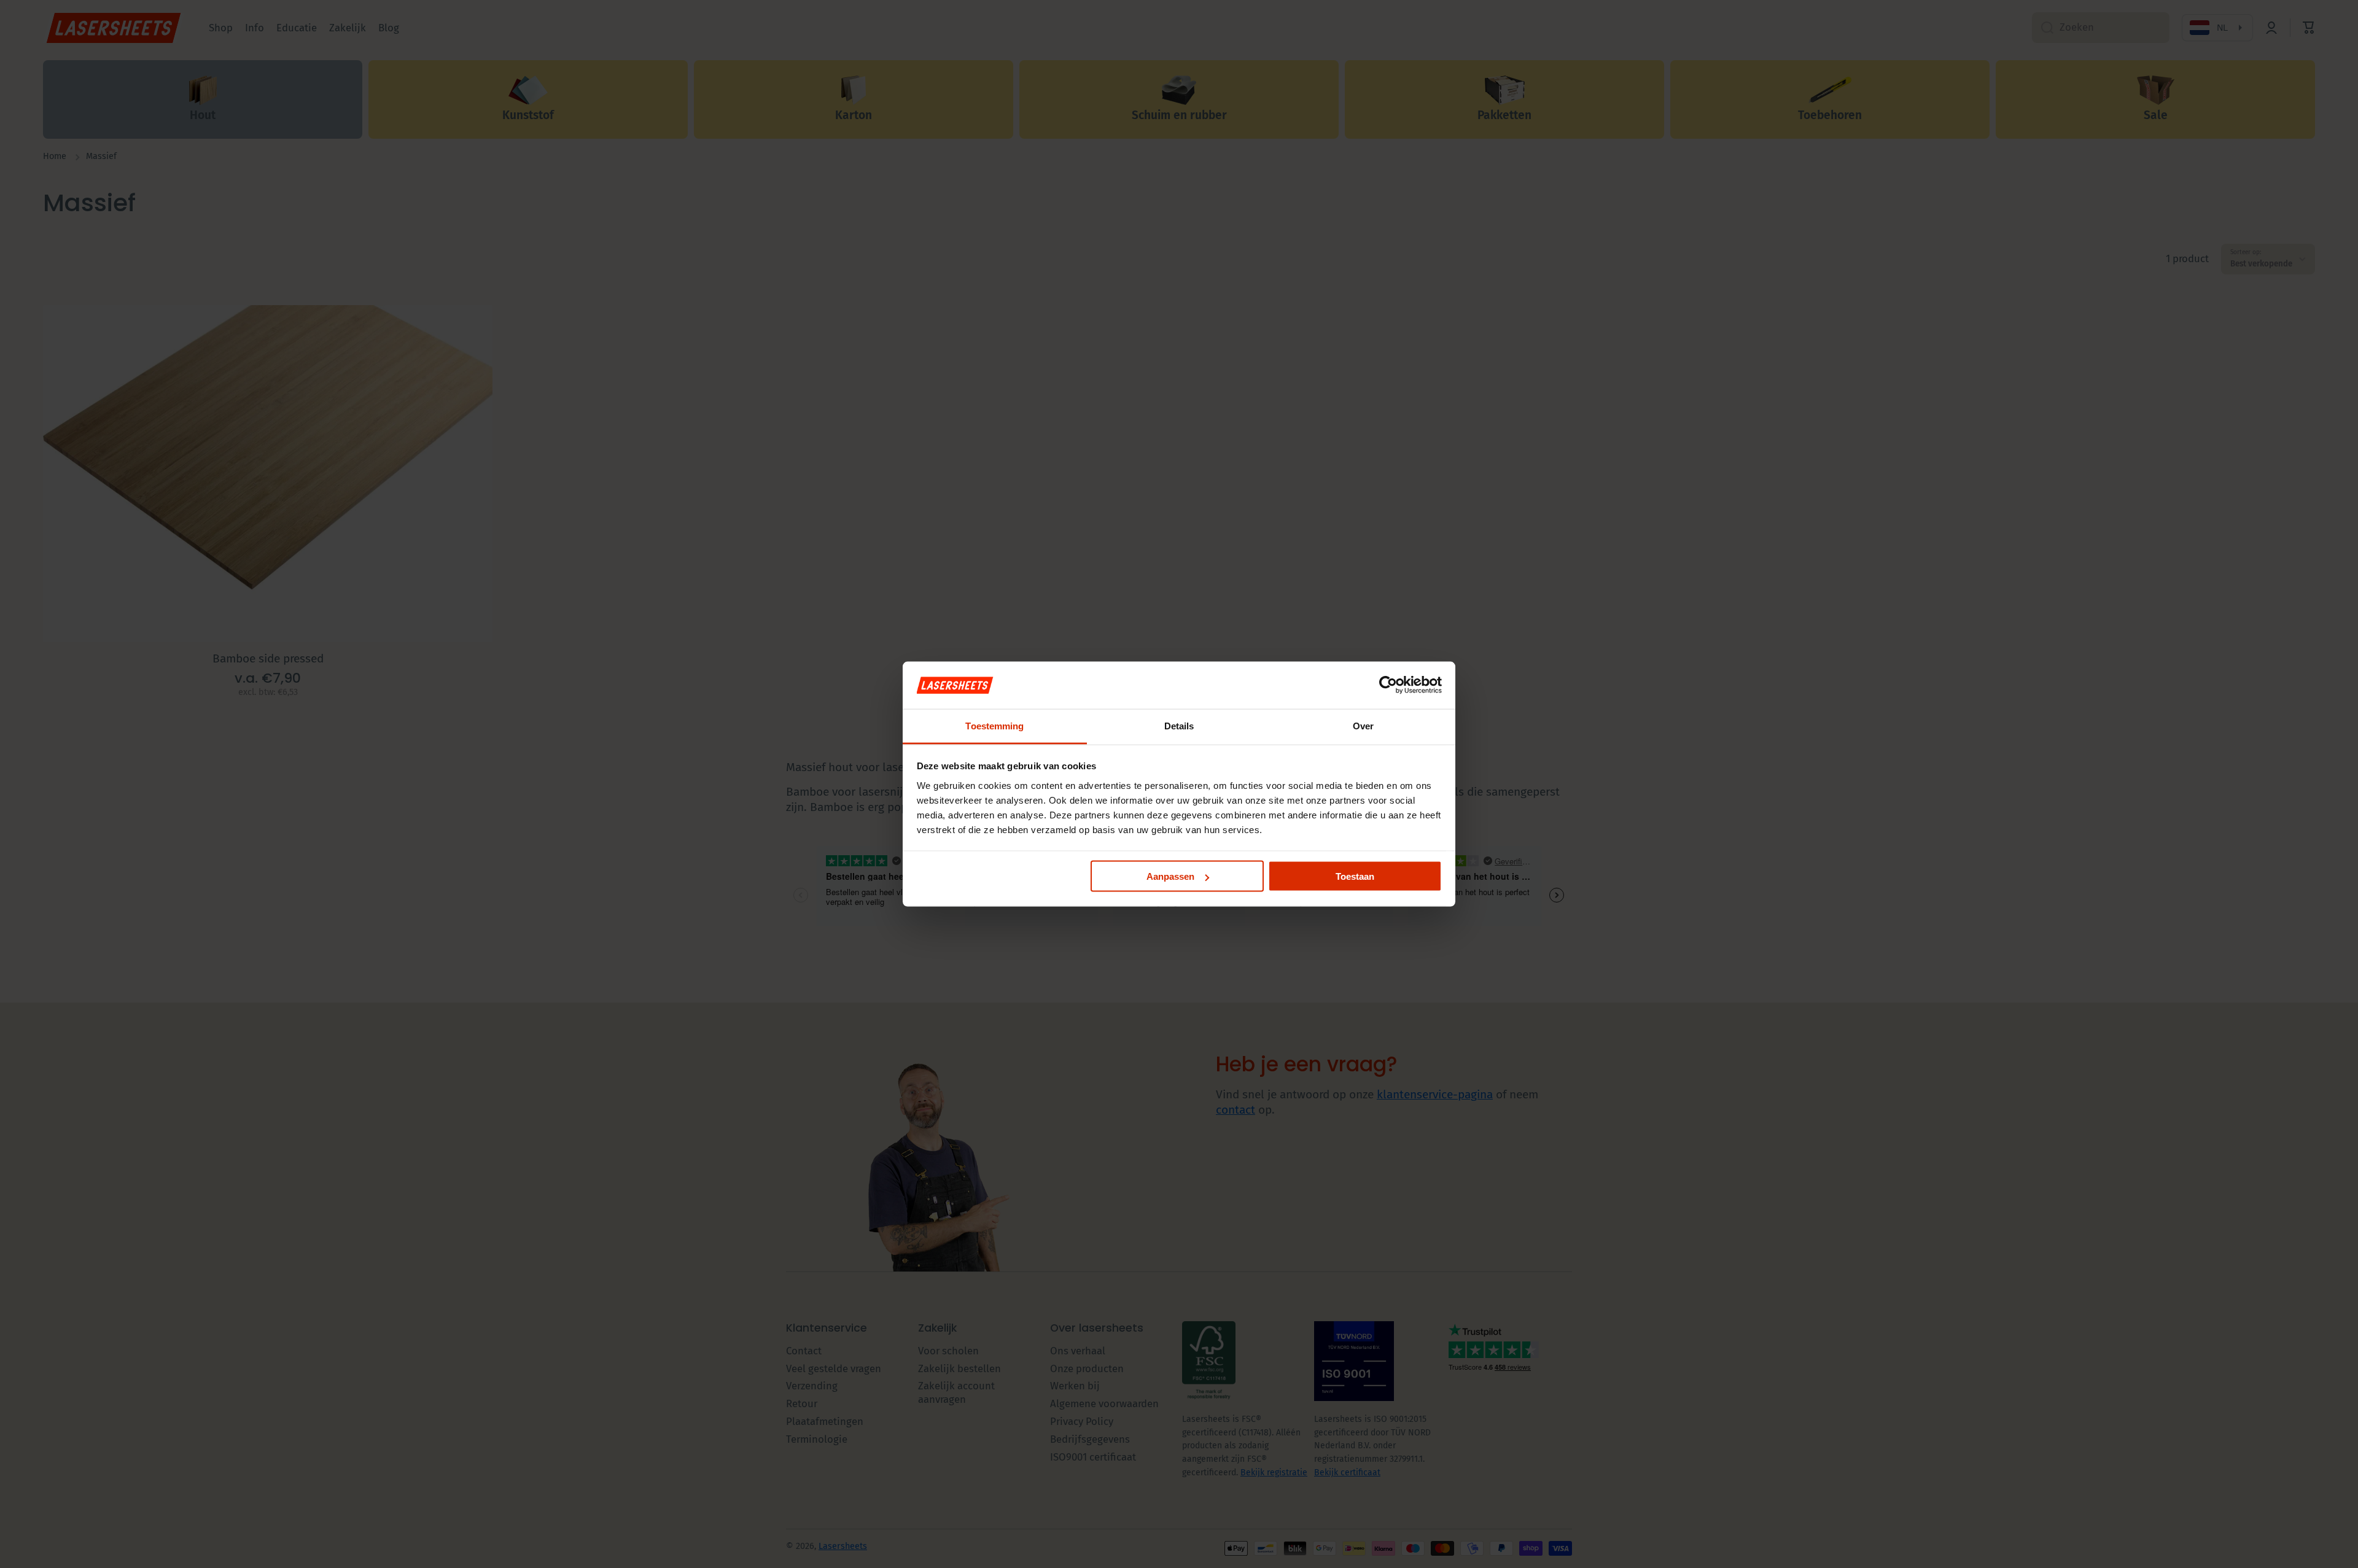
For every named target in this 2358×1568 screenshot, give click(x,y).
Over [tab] (1363, 725)
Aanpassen (1170, 876)
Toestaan (1355, 876)
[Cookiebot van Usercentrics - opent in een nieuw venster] (1388, 685)
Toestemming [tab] (994, 725)
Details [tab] (1179, 725)
